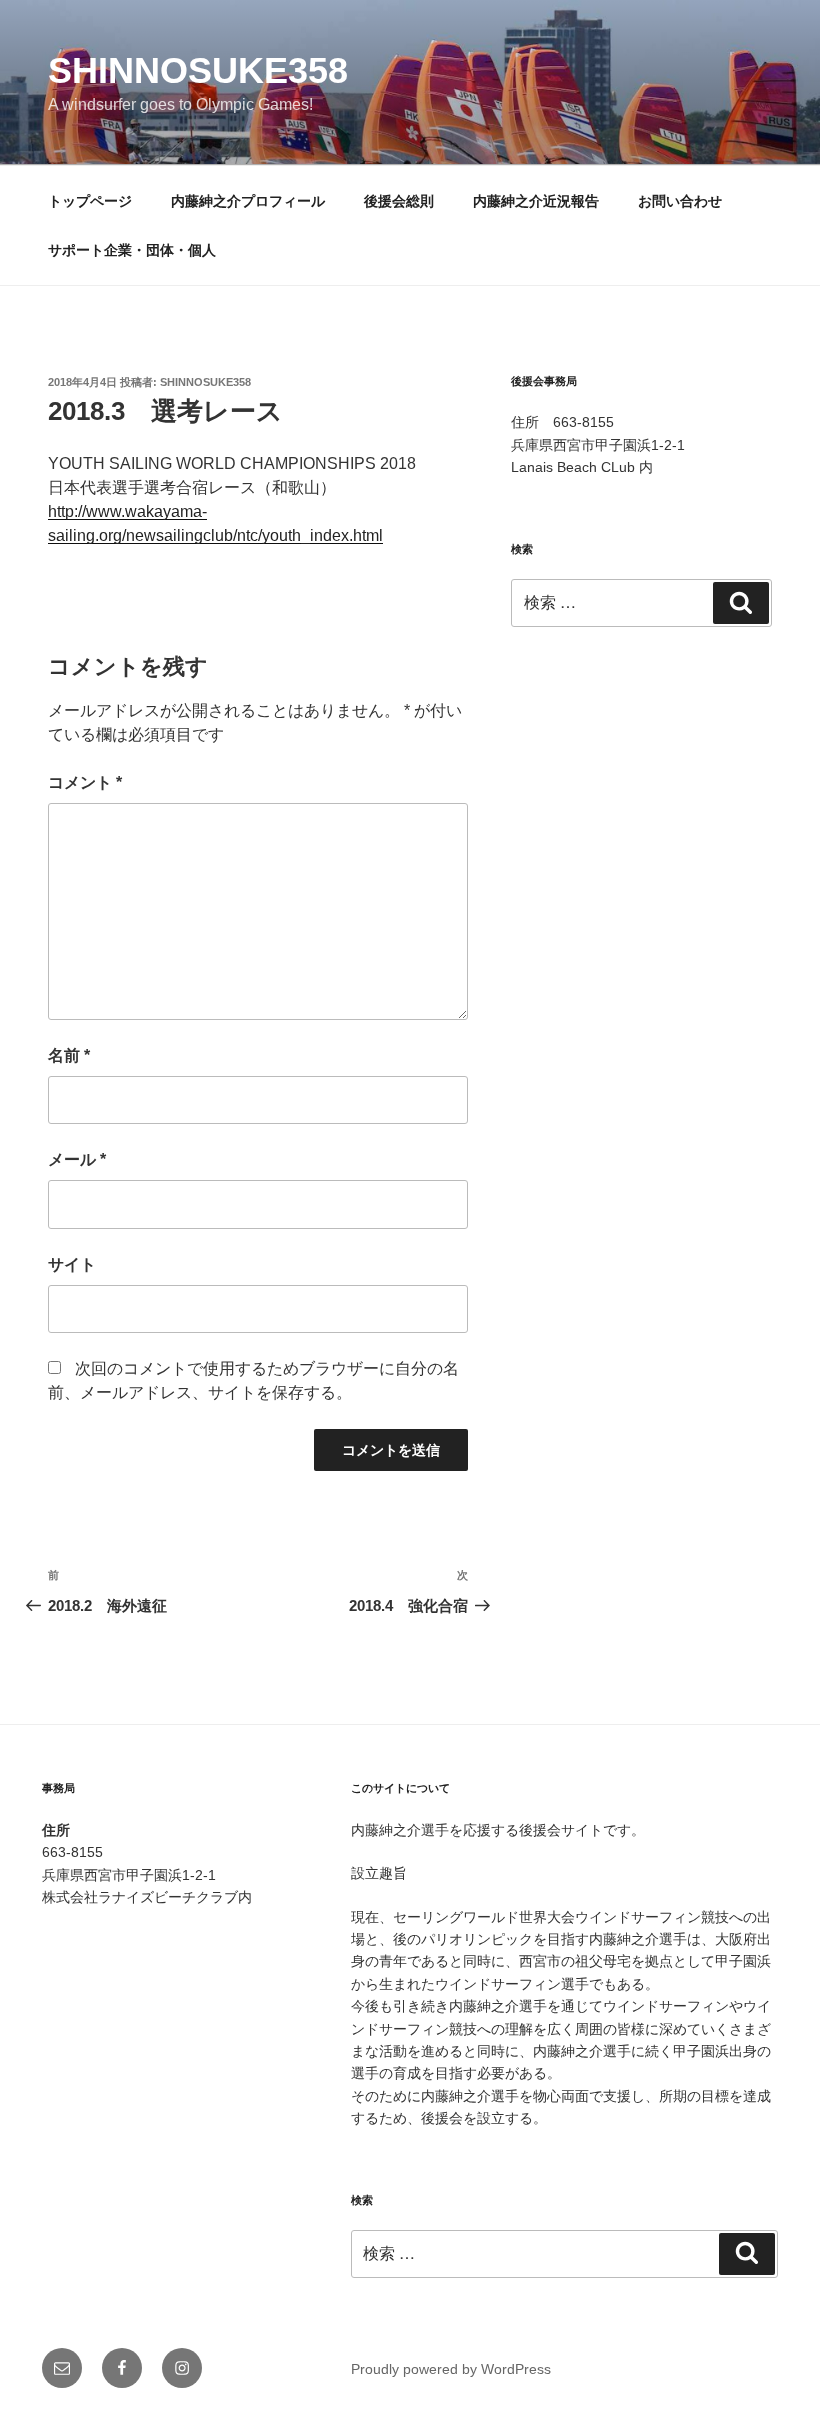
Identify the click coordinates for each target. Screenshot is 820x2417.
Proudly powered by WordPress (451, 2369)
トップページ (90, 201)
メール (77, 1159)
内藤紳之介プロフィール (248, 201)
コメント (85, 782)
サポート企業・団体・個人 (132, 250)
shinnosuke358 (198, 70)
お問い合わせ (680, 201)
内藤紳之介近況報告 (536, 201)
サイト (72, 1264)
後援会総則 (399, 201)
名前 (69, 1055)
